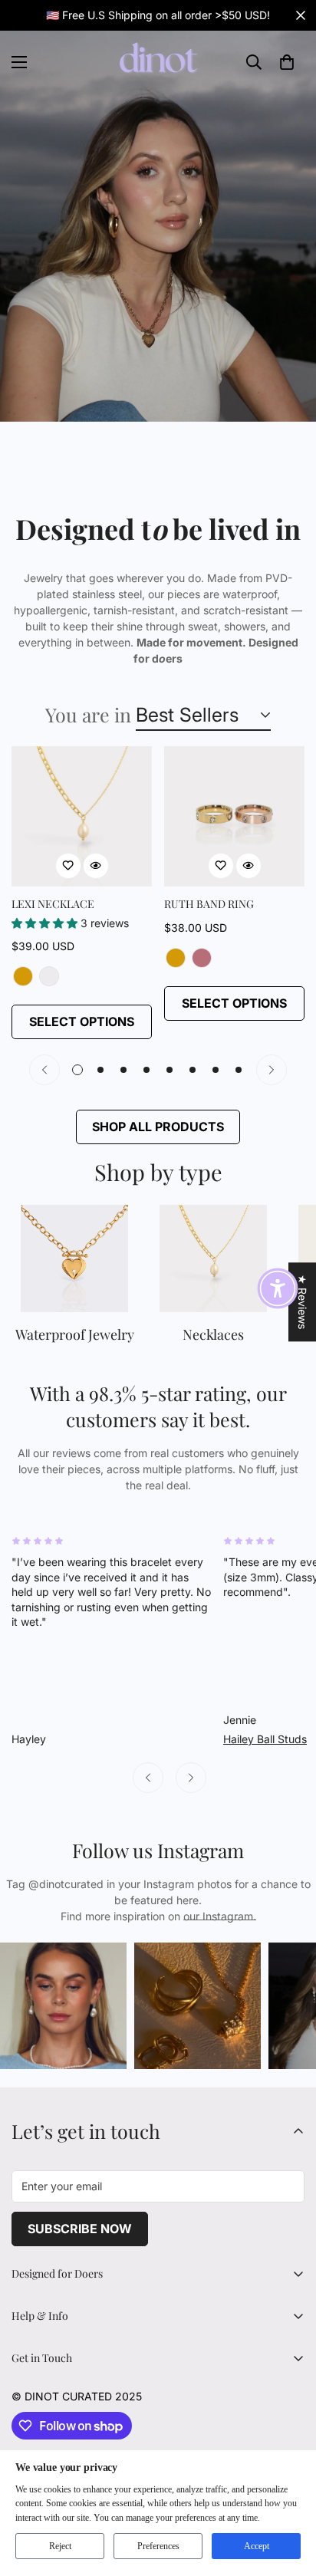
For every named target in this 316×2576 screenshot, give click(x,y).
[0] (287, 62)
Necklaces (213, 1334)
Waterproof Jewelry (75, 1334)
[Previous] (44, 1070)
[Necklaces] (213, 1258)
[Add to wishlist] (68, 866)
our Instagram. (220, 1916)
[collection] (74, 1258)
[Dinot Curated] (158, 62)
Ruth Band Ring (209, 904)
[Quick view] (96, 866)
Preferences (158, 2546)
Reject (60, 2546)
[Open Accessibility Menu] (278, 1288)
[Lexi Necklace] (82, 816)
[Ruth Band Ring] (234, 816)
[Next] (272, 1070)
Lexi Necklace (53, 904)
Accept (257, 2546)
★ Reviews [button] (303, 1302)
